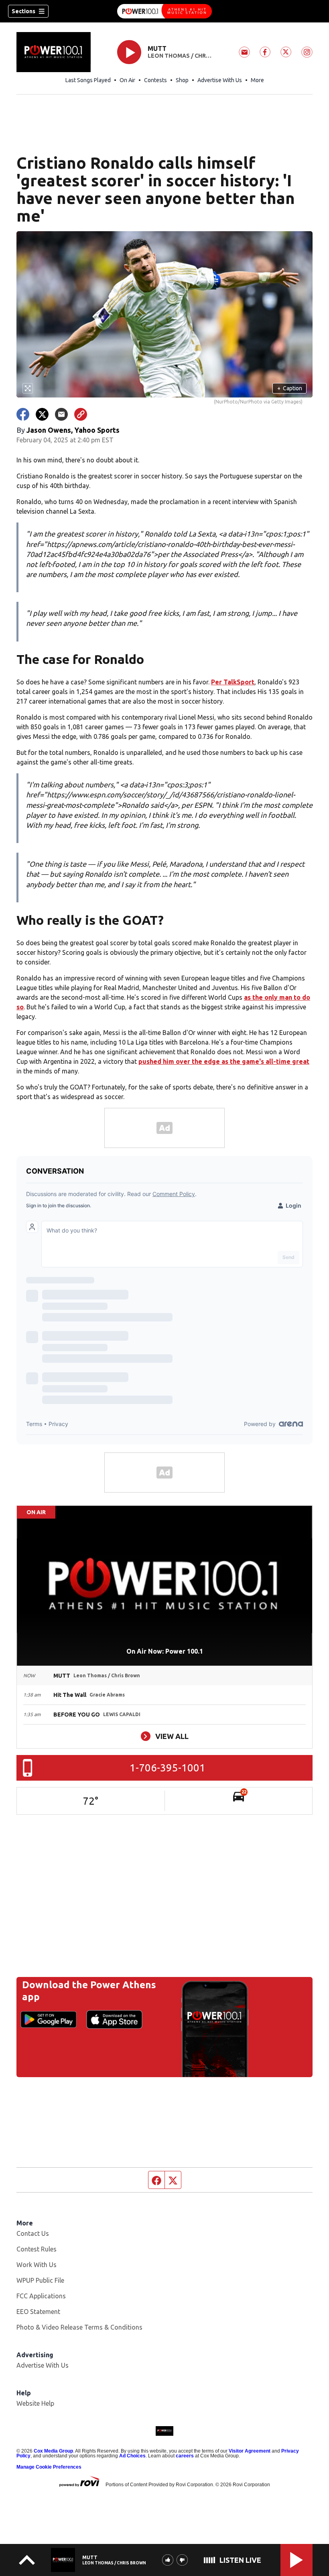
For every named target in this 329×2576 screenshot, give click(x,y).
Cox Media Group (53, 2451)
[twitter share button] (42, 414)
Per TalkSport (233, 682)
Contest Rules (37, 2249)
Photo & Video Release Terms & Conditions (79, 2327)
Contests (155, 80)
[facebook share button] (23, 414)
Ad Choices (132, 2456)
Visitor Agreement (250, 2451)
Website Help (35, 2403)
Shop (182, 80)
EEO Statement (38, 2312)
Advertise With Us (220, 80)
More (257, 80)
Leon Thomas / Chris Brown (180, 56)
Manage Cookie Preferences (49, 2467)
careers (185, 2456)
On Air (127, 80)
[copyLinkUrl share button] (81, 414)
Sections (23, 11)
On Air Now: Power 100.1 (165, 1651)
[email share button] (61, 414)
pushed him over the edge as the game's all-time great (224, 1061)
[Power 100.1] (164, 11)
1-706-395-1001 (168, 1768)
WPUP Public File (40, 2280)
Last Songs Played (88, 80)
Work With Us (37, 2265)
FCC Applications (41, 2296)
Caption (290, 388)
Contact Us (33, 2233)
